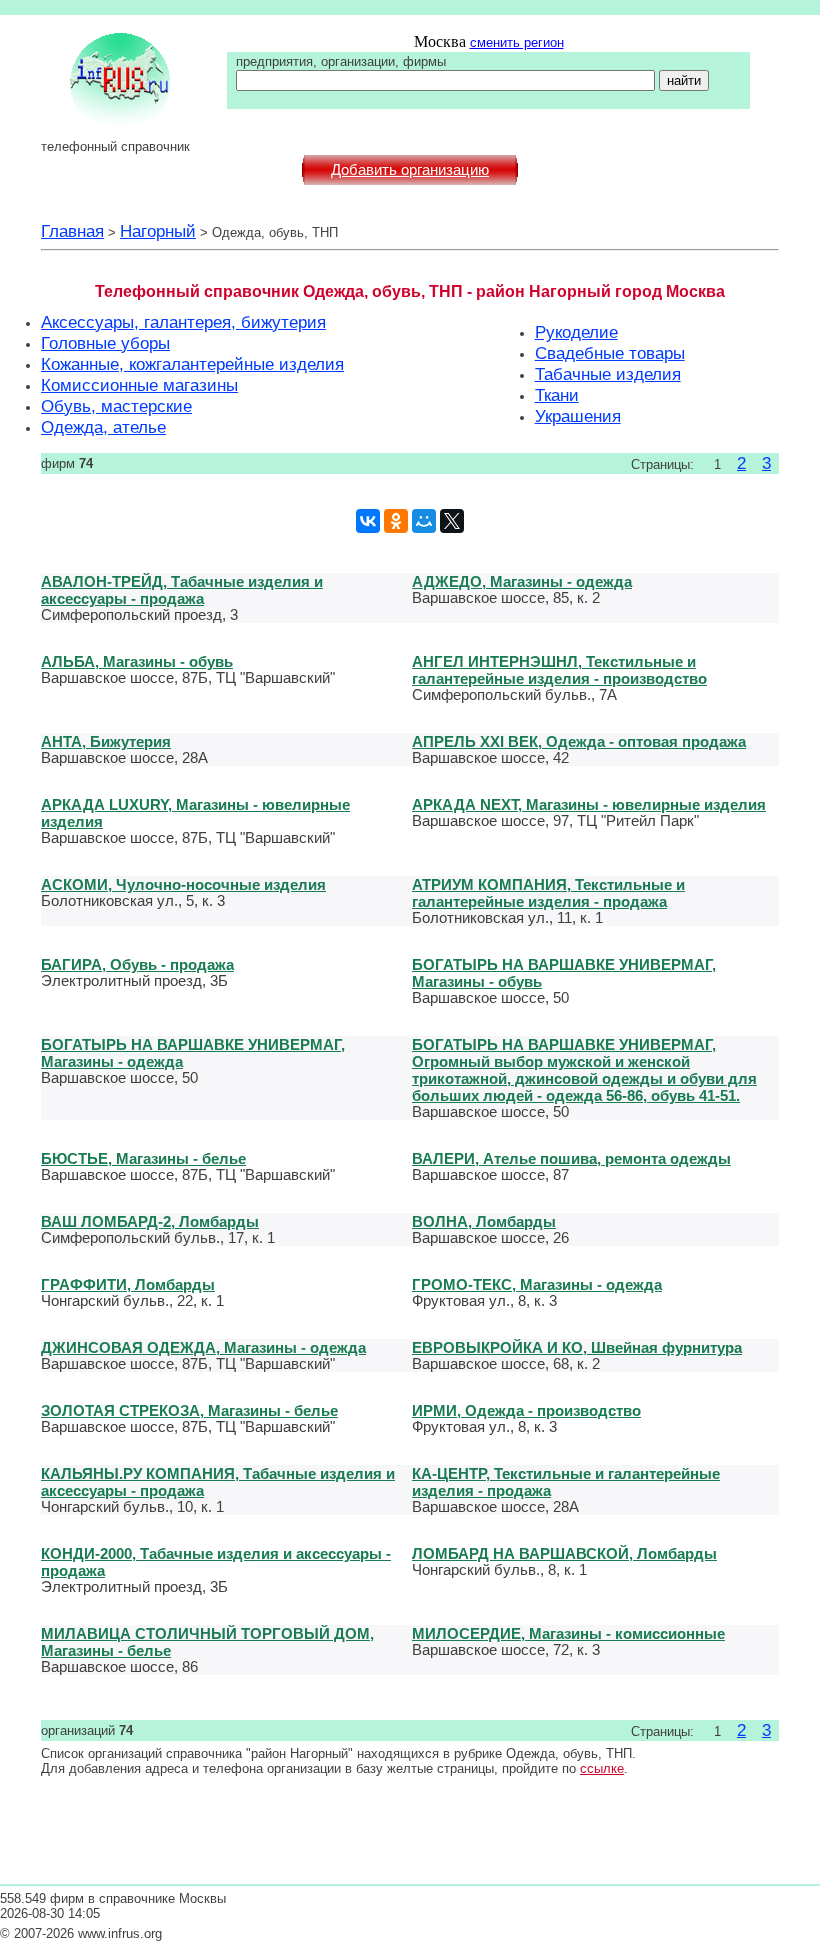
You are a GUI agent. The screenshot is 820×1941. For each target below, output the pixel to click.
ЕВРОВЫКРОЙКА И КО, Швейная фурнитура (577, 1347)
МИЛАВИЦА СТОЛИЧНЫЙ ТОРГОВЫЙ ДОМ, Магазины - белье (207, 1642)
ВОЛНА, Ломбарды (484, 1221)
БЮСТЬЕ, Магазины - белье (143, 1158)
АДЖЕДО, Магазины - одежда (522, 581)
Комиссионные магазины (139, 385)
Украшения (578, 416)
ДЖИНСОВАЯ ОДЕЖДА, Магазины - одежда (203, 1347)
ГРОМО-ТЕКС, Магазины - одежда (537, 1284)
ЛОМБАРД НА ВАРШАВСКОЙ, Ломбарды (564, 1553)
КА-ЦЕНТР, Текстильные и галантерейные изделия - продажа (566, 1482)
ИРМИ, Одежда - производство (526, 1410)
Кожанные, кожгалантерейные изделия (192, 364)
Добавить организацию (410, 170)
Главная (72, 231)
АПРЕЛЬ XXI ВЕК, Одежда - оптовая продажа (579, 741)
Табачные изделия (608, 374)
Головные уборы (105, 343)
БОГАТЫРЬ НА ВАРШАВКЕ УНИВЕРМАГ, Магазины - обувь (564, 973)
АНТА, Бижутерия (106, 741)
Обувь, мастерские (116, 406)
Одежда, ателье (103, 427)
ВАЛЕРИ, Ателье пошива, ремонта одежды (571, 1158)
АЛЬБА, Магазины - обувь (137, 661)
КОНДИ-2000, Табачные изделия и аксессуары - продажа (216, 1562)
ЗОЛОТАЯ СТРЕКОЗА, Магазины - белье (189, 1410)
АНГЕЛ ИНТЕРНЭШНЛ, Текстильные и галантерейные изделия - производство (559, 670)
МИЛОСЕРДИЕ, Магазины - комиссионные (568, 1633)
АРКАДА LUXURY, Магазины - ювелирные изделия (195, 813)
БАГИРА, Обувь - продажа (137, 964)
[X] (452, 521)
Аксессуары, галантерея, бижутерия (183, 322)
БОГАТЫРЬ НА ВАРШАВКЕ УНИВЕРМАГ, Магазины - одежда (193, 1053)
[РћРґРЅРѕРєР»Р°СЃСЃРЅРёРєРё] (396, 521)
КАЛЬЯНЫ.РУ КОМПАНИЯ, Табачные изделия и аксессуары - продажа (218, 1482)
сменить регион (517, 42)
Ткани (557, 395)
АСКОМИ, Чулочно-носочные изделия (183, 884)
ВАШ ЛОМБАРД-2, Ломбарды (150, 1221)
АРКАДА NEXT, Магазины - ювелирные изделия (589, 804)
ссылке (602, 1768)
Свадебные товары (610, 353)
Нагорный (158, 231)
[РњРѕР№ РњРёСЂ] (424, 521)
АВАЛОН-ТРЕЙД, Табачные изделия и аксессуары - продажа (182, 590)
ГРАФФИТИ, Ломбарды (128, 1284)
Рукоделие (576, 332)
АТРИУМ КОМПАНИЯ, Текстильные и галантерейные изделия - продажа (548, 893)
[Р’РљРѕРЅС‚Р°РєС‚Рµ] (368, 521)
